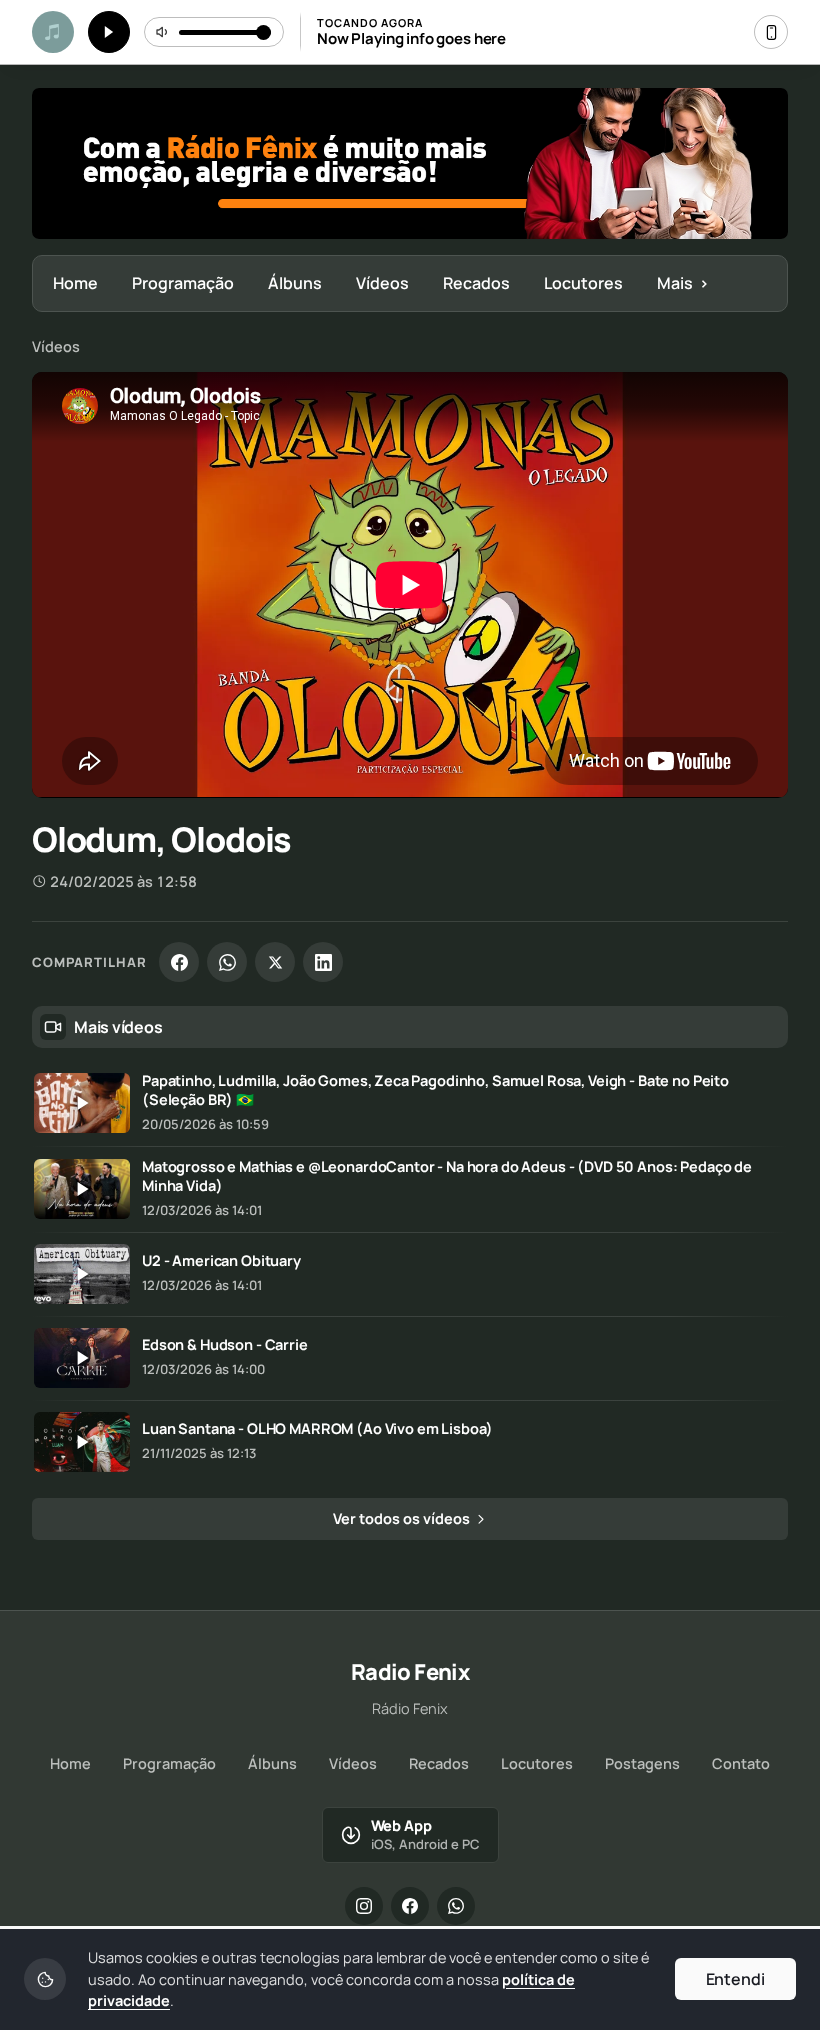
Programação (183, 283)
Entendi (735, 1979)
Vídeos (382, 283)
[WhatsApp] (227, 962)
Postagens (642, 1763)
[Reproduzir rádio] (109, 32)
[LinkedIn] (323, 962)
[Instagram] (364, 1906)
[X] (275, 962)
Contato (741, 1763)
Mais (683, 283)
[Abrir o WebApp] (771, 32)
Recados (476, 283)
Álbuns (295, 283)
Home (75, 283)
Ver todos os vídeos (403, 1518)
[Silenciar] (163, 32)
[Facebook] (179, 962)
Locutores (583, 283)
